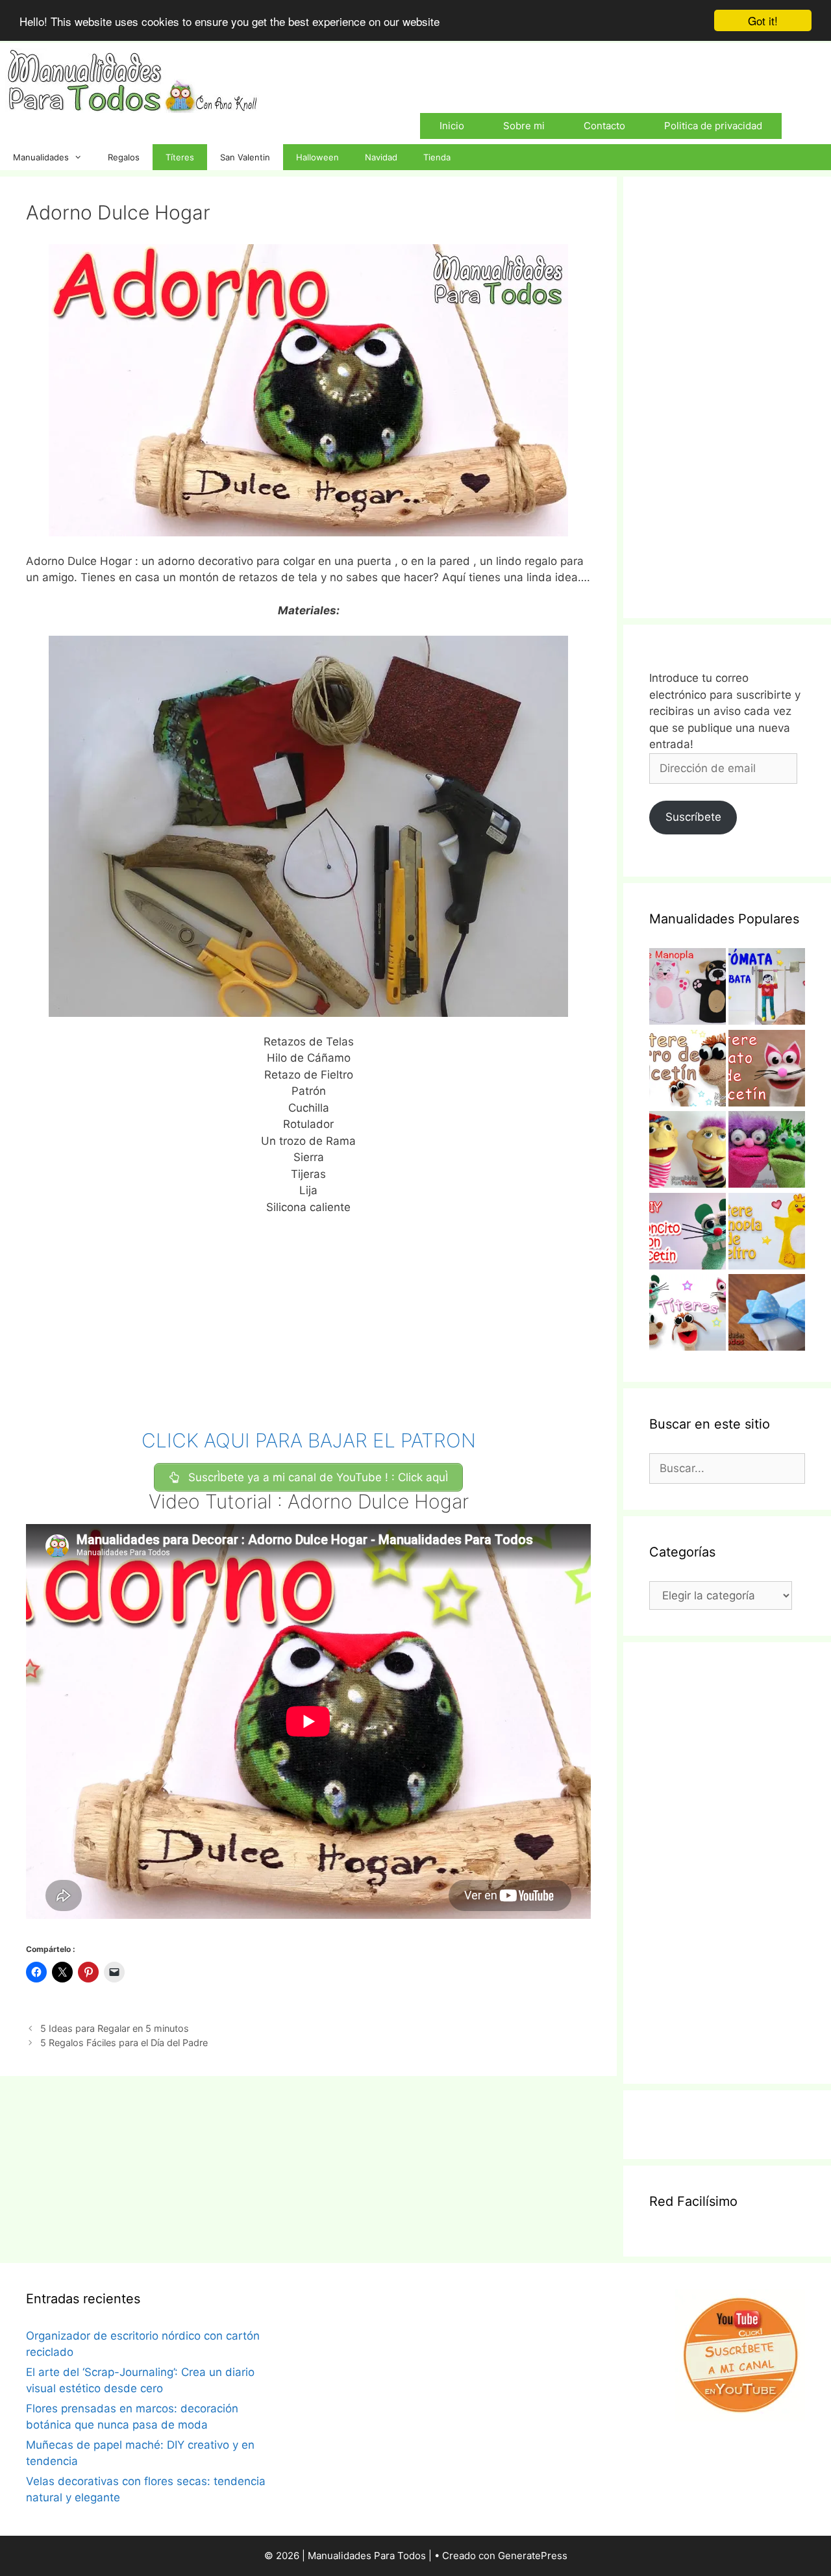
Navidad (381, 157)
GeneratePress (533, 2556)
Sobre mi (524, 126)
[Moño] (767, 1315)
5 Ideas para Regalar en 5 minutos (115, 2028)
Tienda (437, 157)
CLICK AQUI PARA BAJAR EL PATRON (309, 1440)
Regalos (124, 157)
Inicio (452, 126)
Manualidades (41, 157)
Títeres (180, 157)
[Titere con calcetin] (767, 1152)
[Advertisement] (308, 1323)
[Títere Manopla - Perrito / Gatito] (688, 989)
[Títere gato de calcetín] (767, 1071)
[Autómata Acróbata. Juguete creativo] (767, 989)
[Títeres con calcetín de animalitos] (688, 1315)
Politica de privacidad (713, 126)
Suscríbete (693, 817)
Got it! (763, 20)
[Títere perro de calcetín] (688, 1071)
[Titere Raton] (688, 1234)
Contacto (604, 126)
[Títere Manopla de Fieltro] (767, 1234)
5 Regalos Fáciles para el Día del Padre (124, 2043)
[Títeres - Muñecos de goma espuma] (688, 1152)
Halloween (317, 157)
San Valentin (245, 157)
